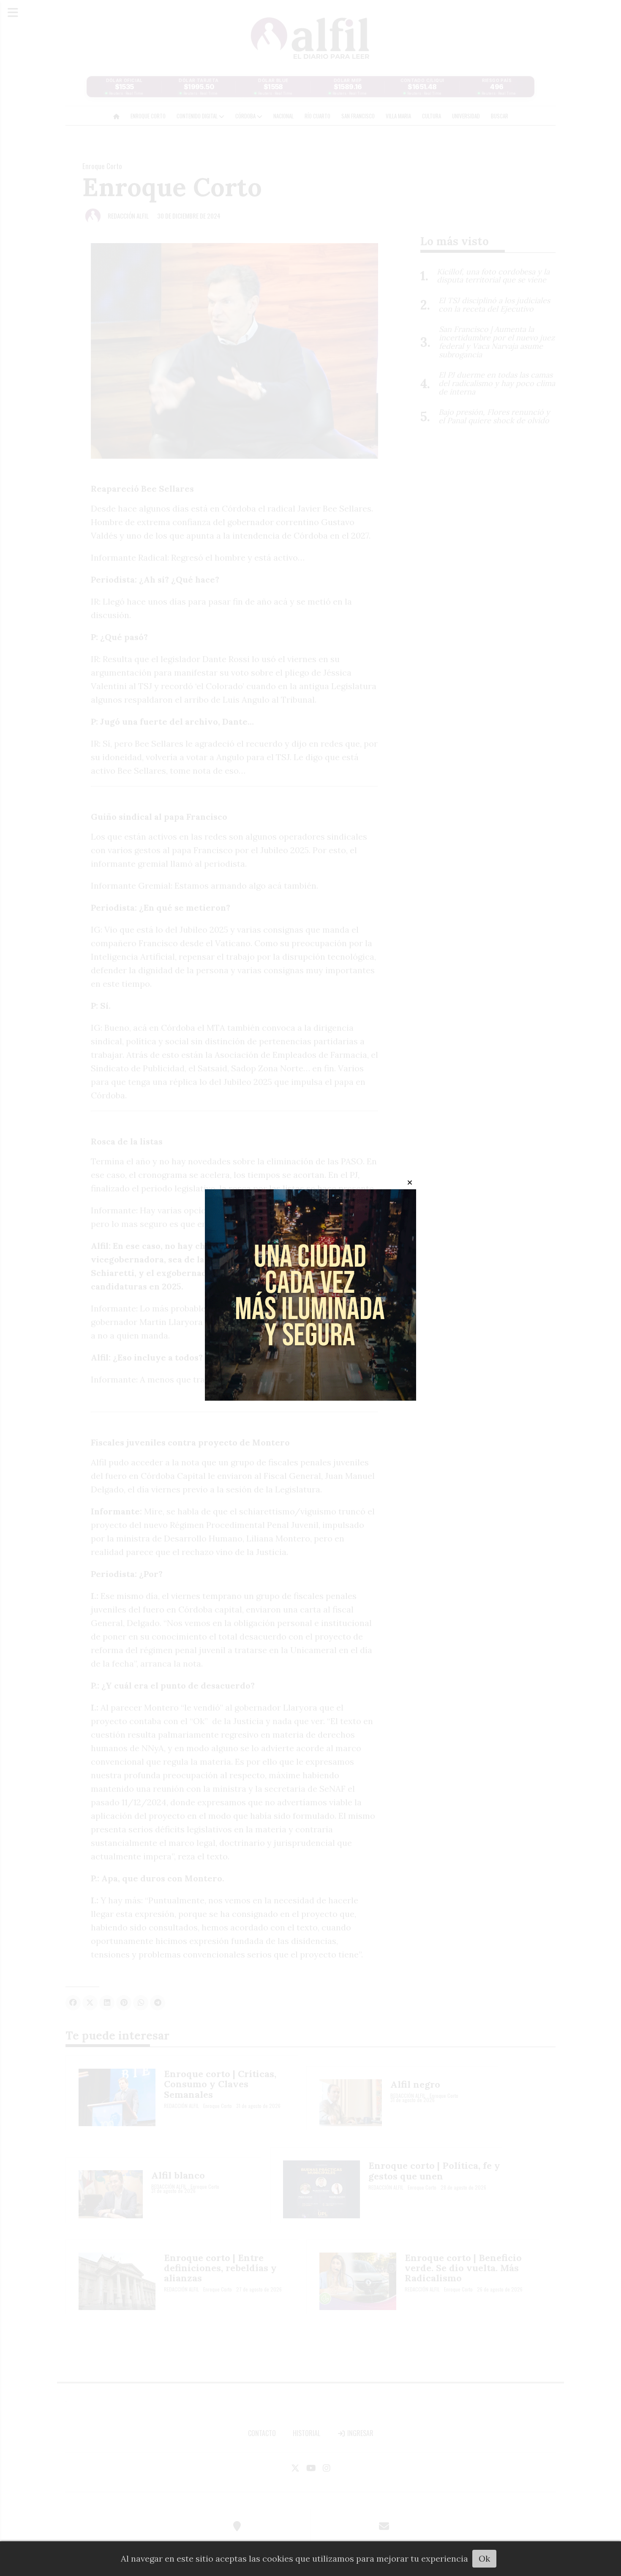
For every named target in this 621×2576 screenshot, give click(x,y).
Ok (484, 2558)
